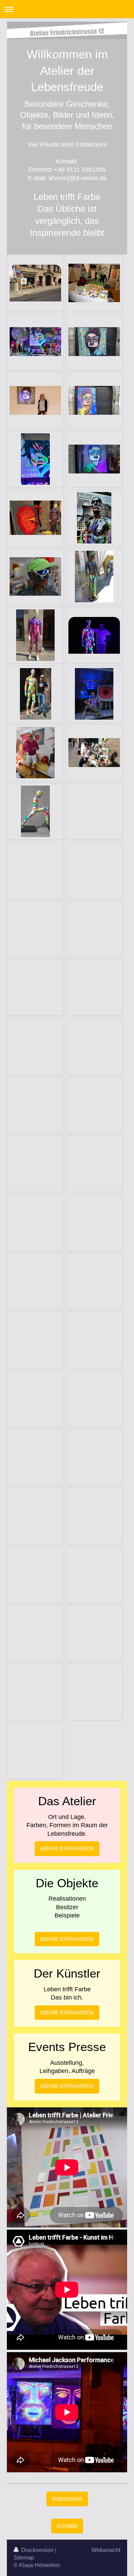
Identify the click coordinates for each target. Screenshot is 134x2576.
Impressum (67, 2499)
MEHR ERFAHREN (67, 1848)
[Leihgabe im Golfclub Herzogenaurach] (94, 576)
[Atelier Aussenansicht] (35, 283)
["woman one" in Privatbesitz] (35, 400)
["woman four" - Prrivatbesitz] (94, 459)
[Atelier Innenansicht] (94, 283)
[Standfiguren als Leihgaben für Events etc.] (35, 576)
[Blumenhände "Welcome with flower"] (35, 518)
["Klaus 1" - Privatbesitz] (35, 635)
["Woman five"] (35, 459)
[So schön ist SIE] (94, 694)
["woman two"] (94, 400)
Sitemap (24, 2558)
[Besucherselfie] (36, 694)
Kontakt (67, 2526)
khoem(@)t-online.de (78, 178)
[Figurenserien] (94, 753)
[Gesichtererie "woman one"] (94, 342)
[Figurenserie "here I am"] (94, 518)
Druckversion (37, 2550)
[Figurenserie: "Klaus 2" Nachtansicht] (94, 635)
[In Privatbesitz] (35, 811)
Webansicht (106, 2550)
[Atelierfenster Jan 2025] (35, 342)
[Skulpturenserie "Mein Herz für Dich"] (35, 753)
